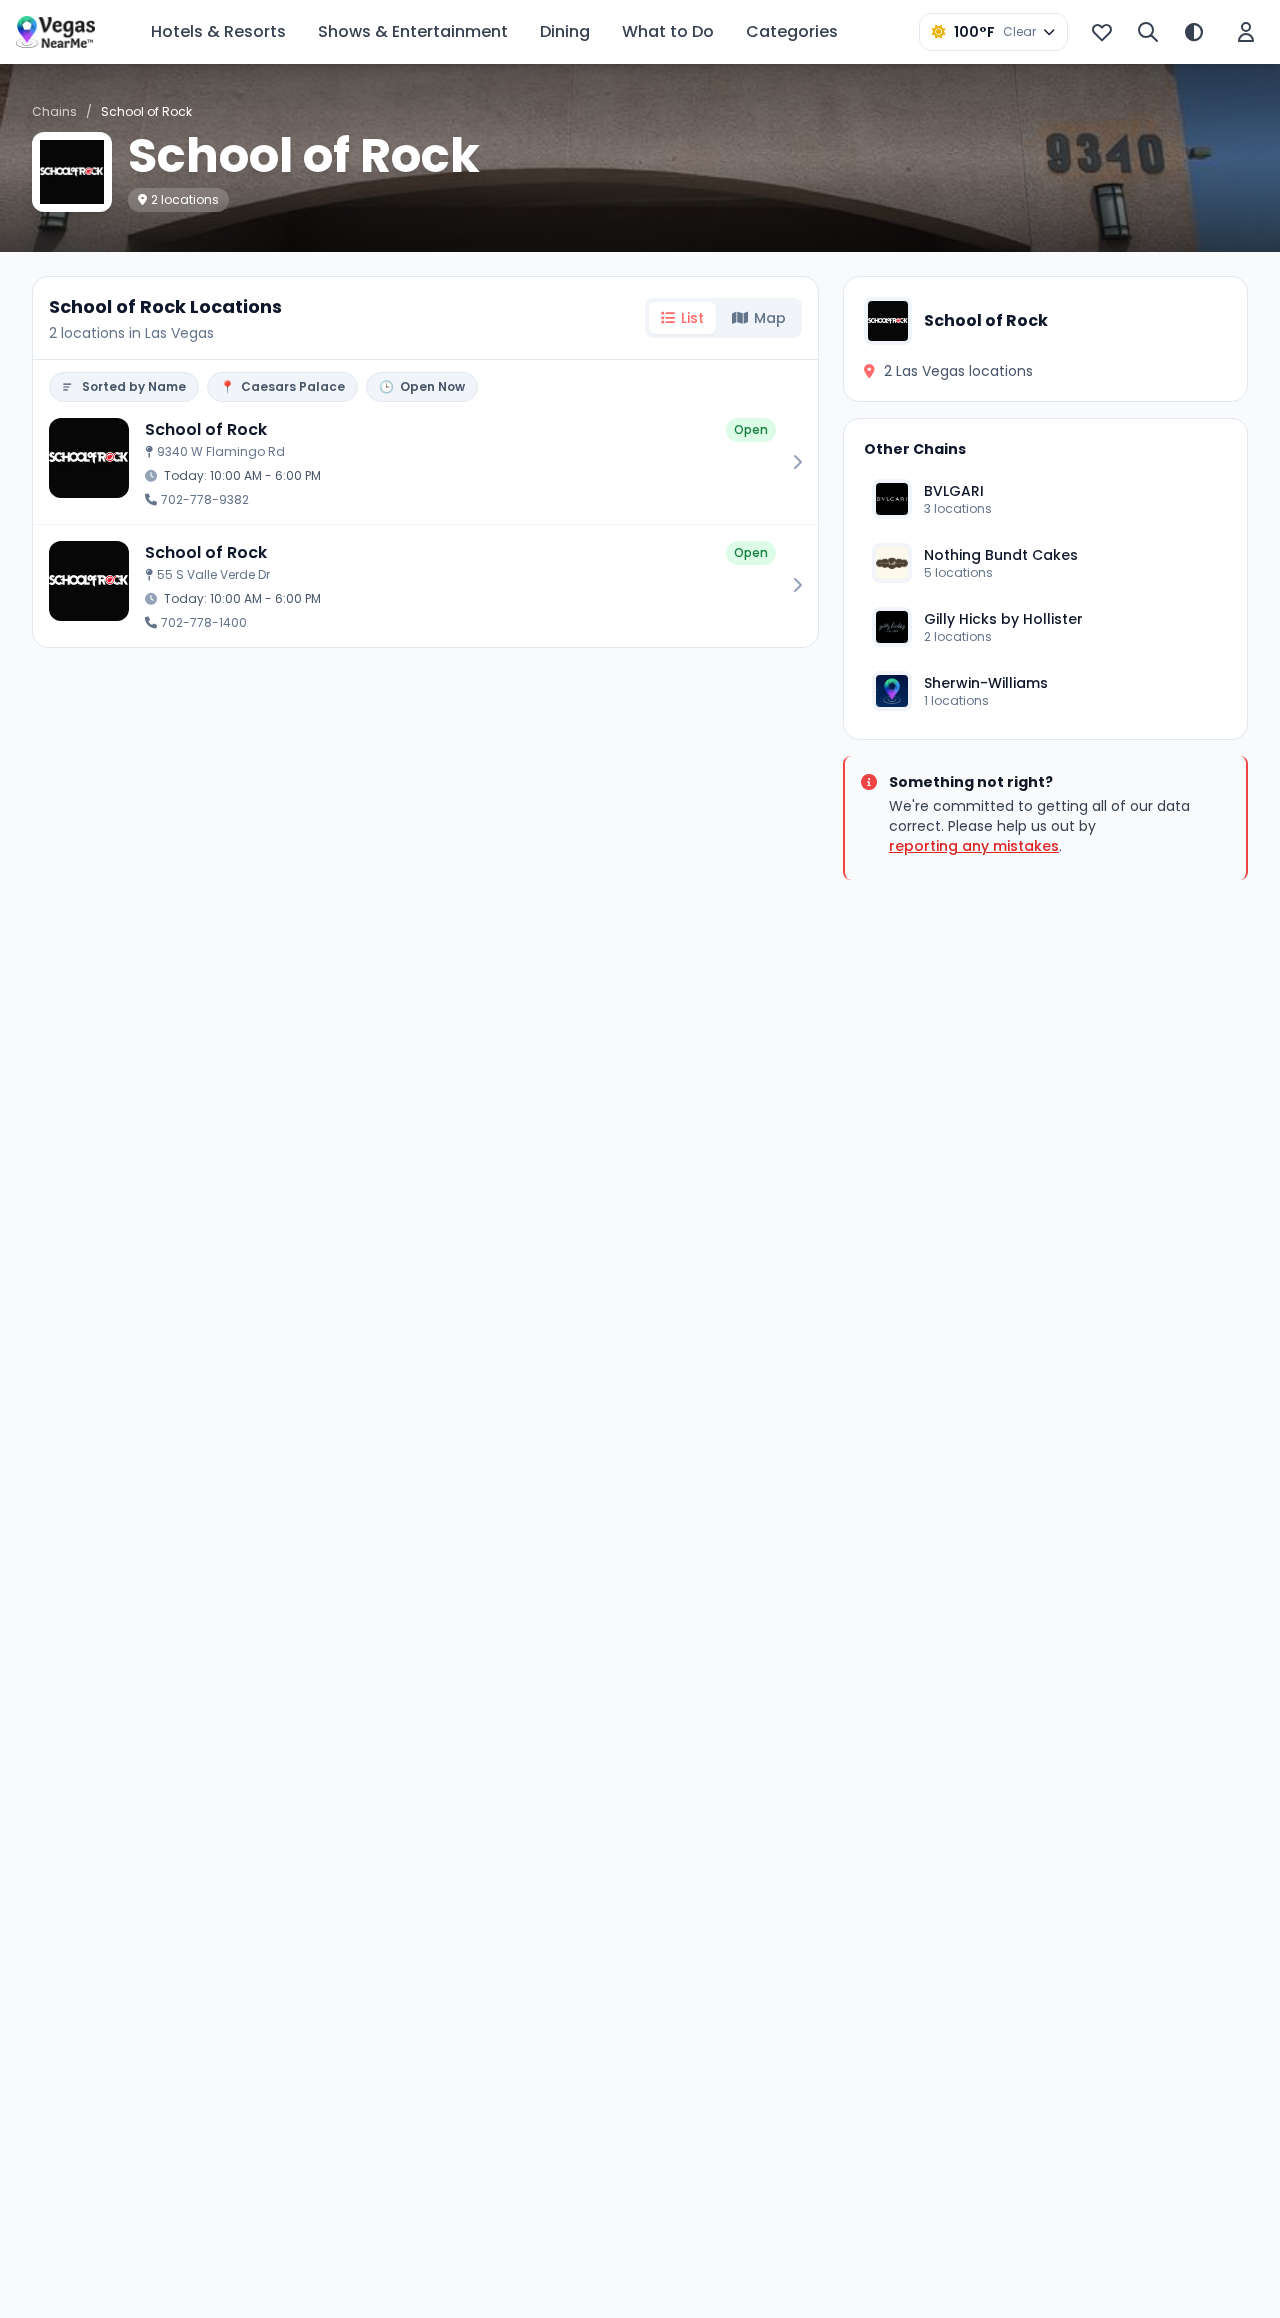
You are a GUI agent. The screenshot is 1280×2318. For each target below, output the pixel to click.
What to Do (668, 31)
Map (770, 318)
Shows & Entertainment (413, 31)
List (692, 318)
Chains (54, 111)
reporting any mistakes (974, 846)
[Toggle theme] (1194, 32)
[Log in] (1246, 32)
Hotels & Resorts (218, 31)
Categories (792, 31)
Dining (565, 31)
